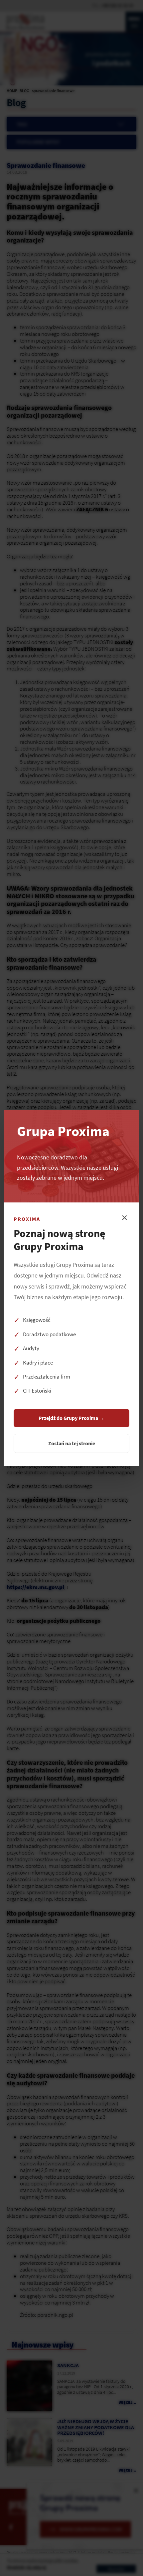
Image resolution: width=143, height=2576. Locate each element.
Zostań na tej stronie (72, 1443)
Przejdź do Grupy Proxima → (71, 1418)
